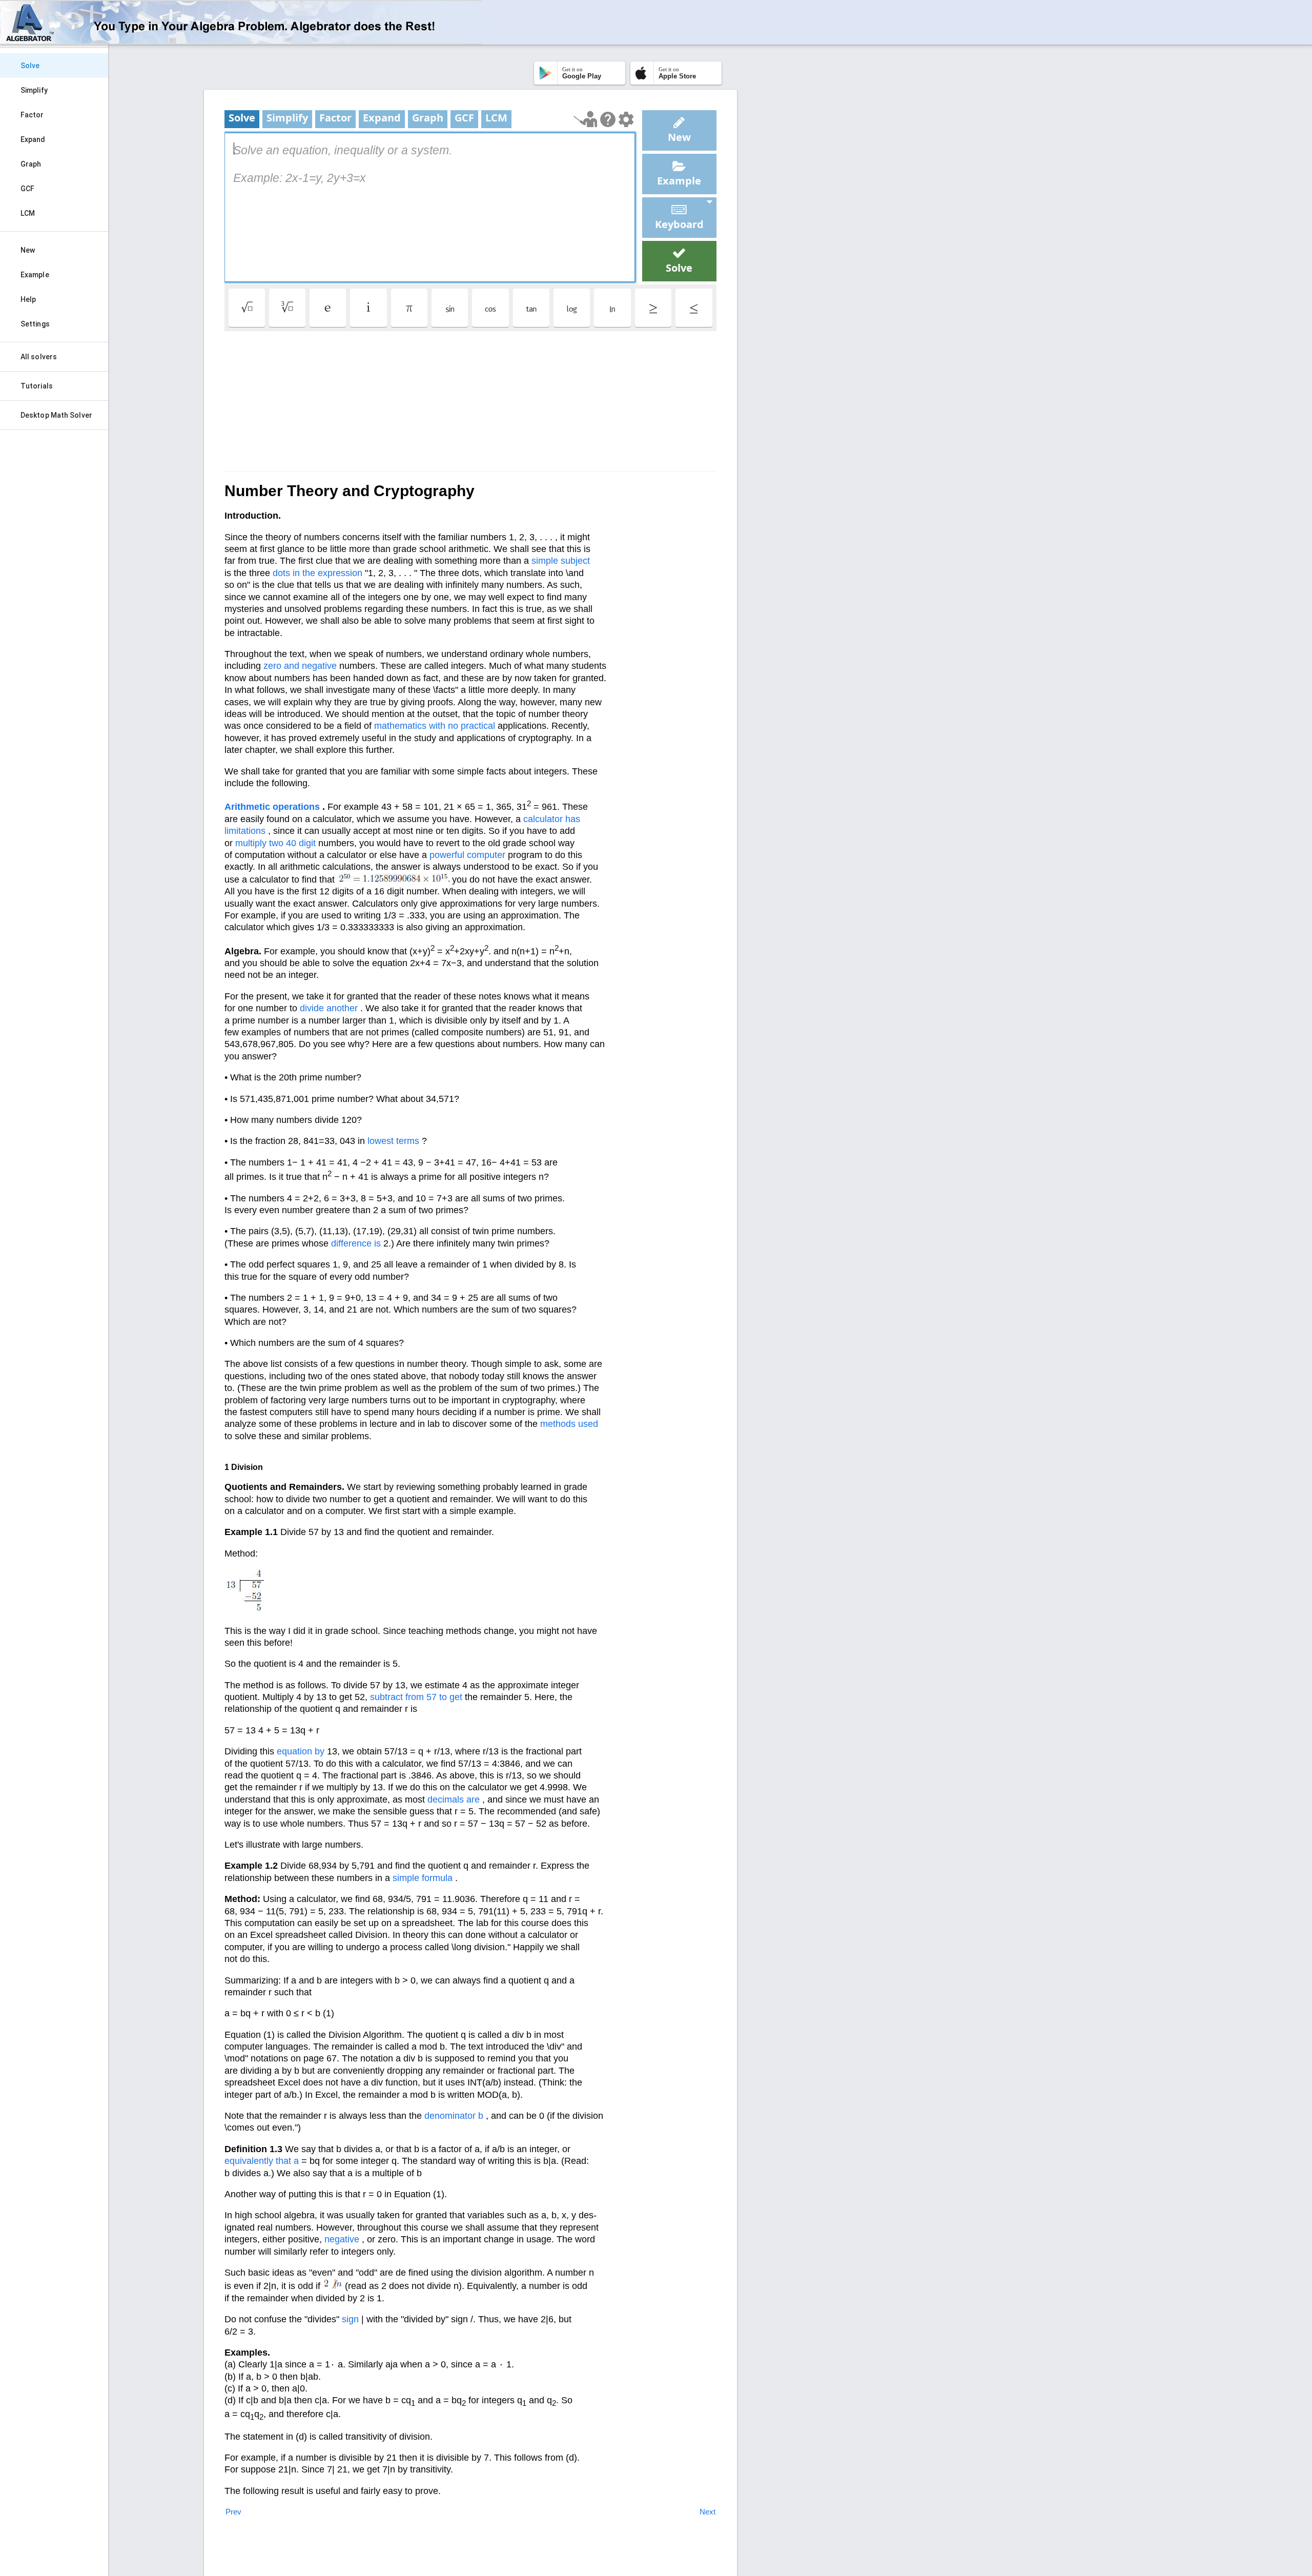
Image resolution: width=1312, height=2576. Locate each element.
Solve (30, 66)
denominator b (454, 2116)
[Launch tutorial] (586, 119)
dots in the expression (317, 573)
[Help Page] (608, 119)
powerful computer (467, 855)
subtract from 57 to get (416, 1697)
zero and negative (300, 666)
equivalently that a (262, 2161)
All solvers (39, 357)
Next (708, 2512)
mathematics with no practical (435, 726)
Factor (32, 115)
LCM (28, 213)
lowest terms (393, 1141)
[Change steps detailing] (626, 119)
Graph (31, 164)
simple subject (561, 561)
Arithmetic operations (272, 807)
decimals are (454, 1800)
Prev (233, 2512)
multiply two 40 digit (275, 843)
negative (342, 2239)
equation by (301, 1751)
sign (350, 2319)
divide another (329, 1008)
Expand (33, 139)
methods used (569, 1424)
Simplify (34, 90)
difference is (356, 1243)
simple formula (423, 1878)
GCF (27, 189)
